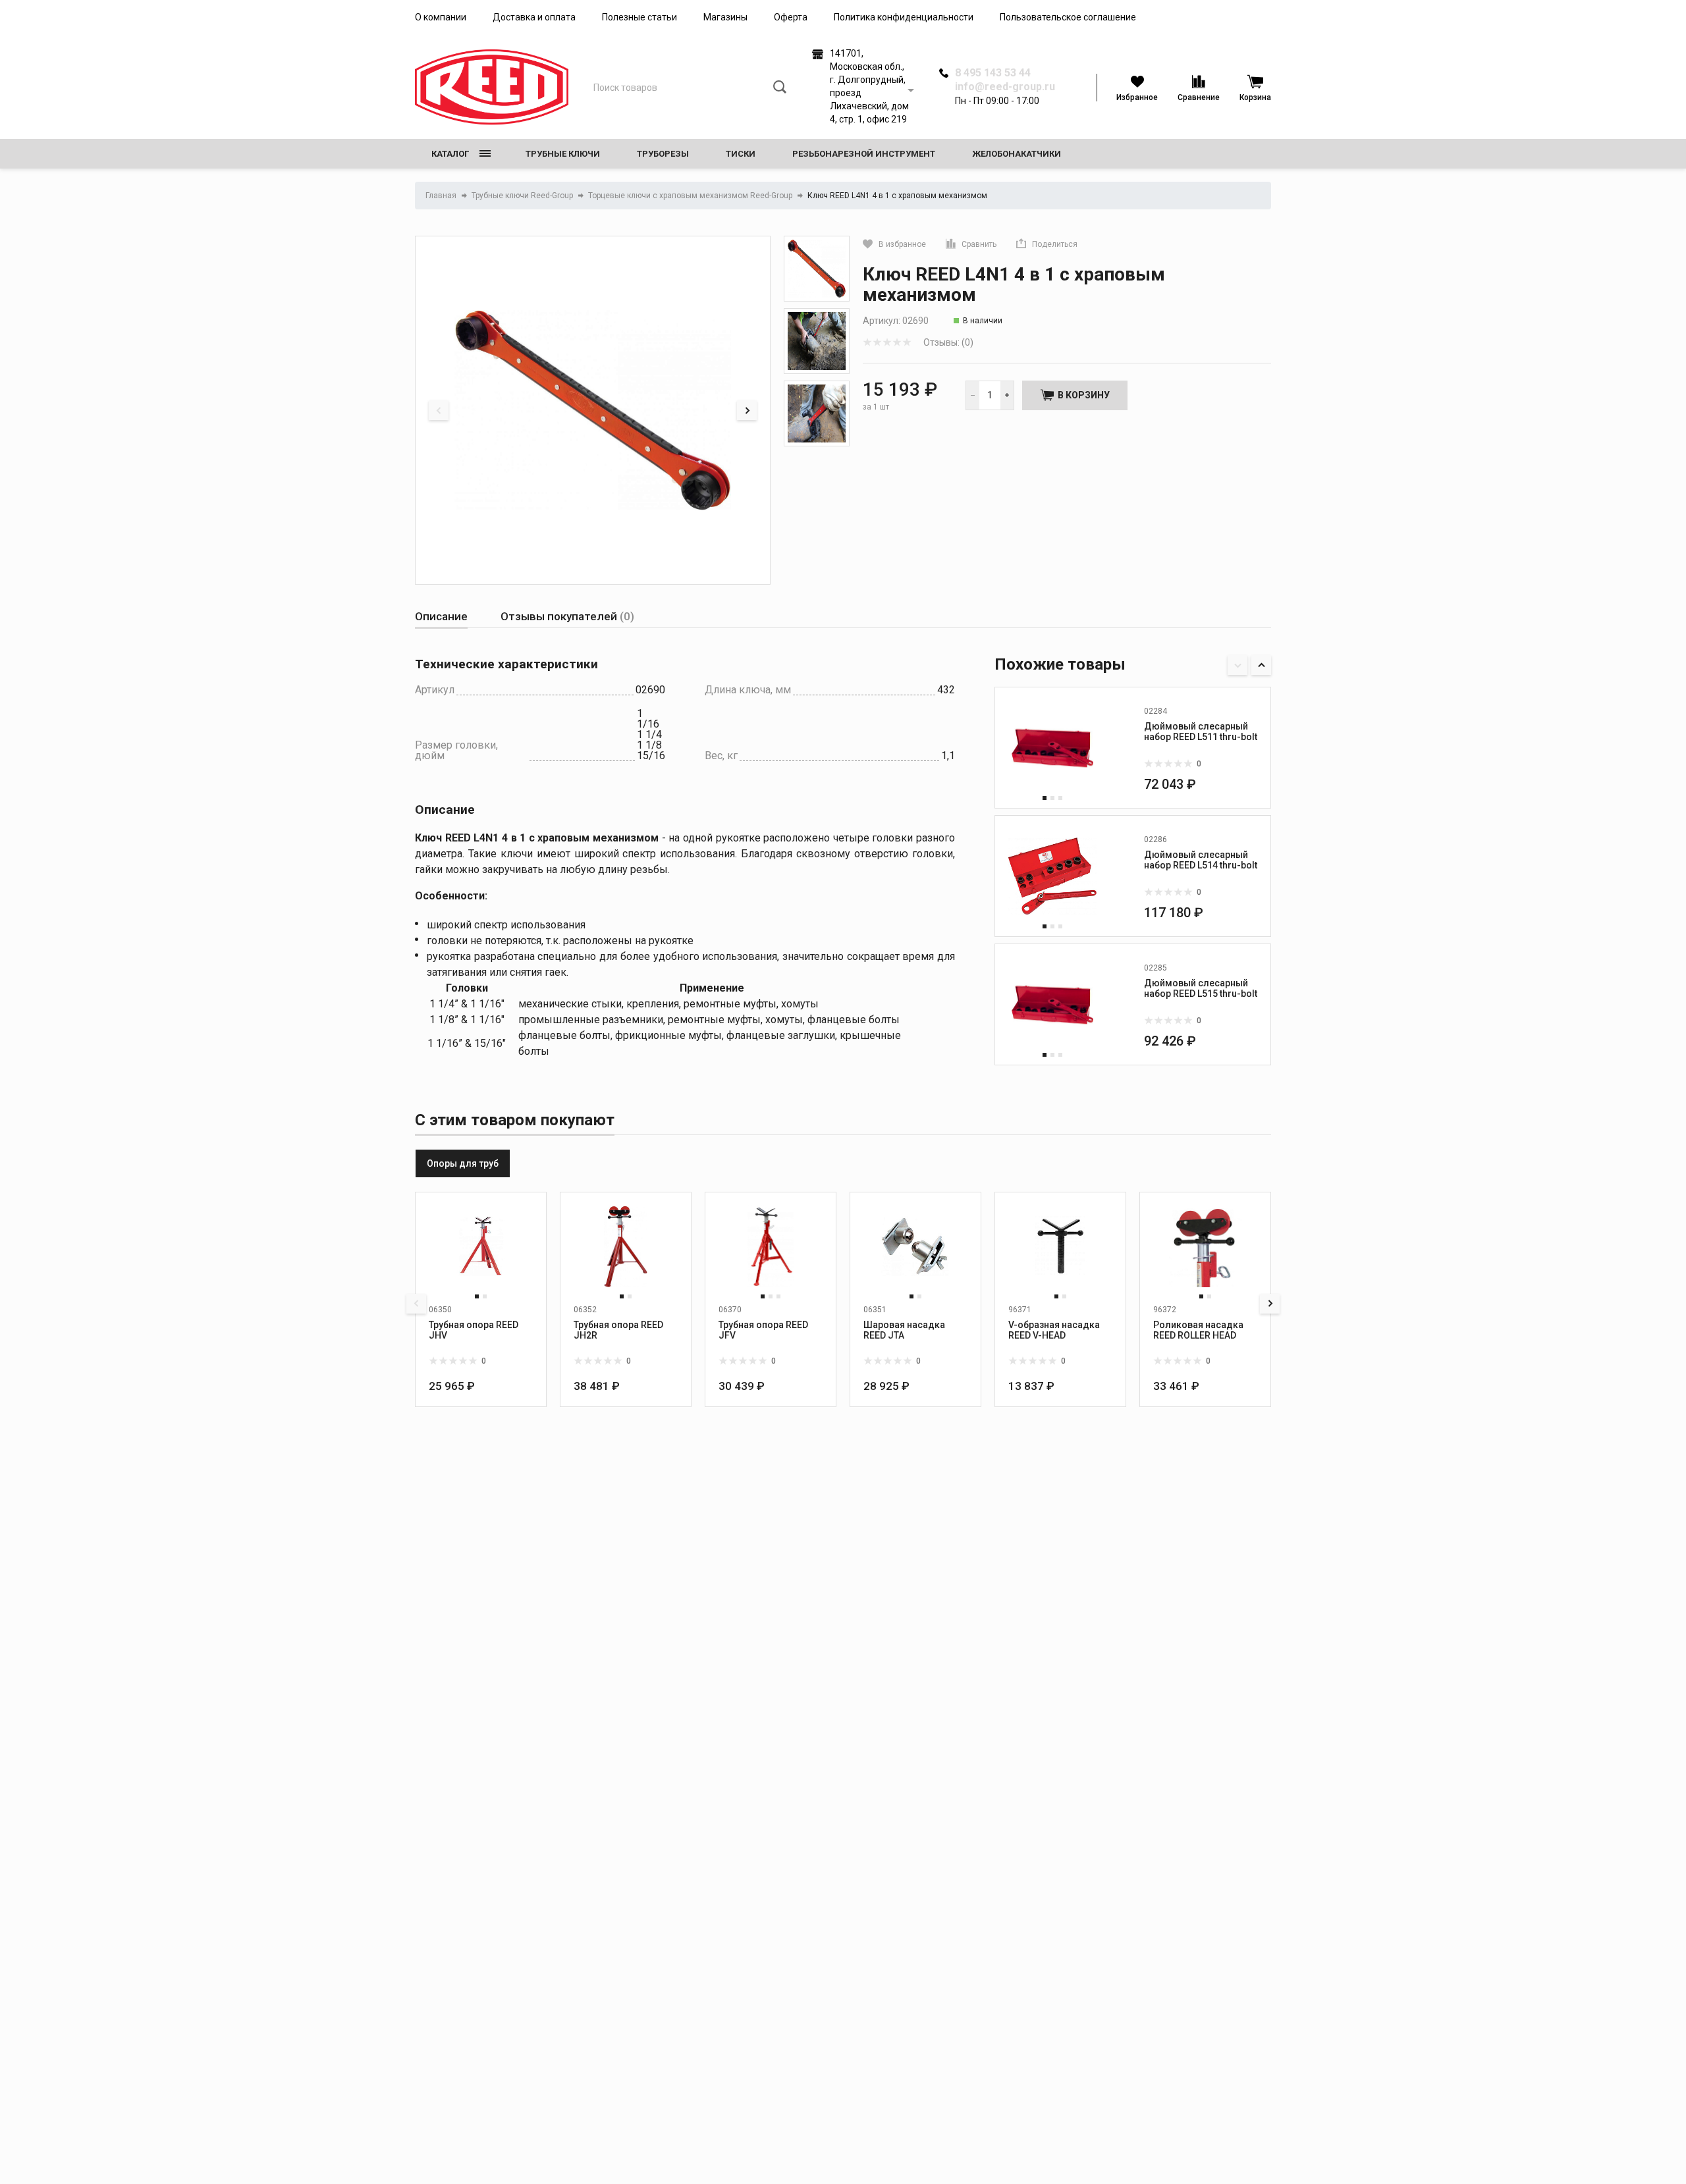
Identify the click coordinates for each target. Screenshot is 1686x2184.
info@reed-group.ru (1005, 87)
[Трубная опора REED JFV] (771, 1246)
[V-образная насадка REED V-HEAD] (1060, 1246)
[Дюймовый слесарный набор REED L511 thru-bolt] (1052, 748)
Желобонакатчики (1017, 154)
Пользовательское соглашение (1068, 17)
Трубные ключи (563, 154)
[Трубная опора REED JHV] (481, 1246)
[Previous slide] (439, 410)
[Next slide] (747, 410)
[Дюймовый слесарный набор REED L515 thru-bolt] (1052, 1005)
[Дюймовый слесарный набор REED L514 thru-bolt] (1052, 876)
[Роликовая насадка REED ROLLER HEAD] (1205, 1246)
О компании (441, 17)
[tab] (441, 617)
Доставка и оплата (534, 17)
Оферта (791, 17)
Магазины (725, 17)
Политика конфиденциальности (904, 17)
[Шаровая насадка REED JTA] (915, 1246)
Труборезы (663, 154)
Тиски (741, 154)
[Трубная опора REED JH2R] (626, 1246)
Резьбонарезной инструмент (864, 154)
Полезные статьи (639, 17)
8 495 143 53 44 (993, 73)
